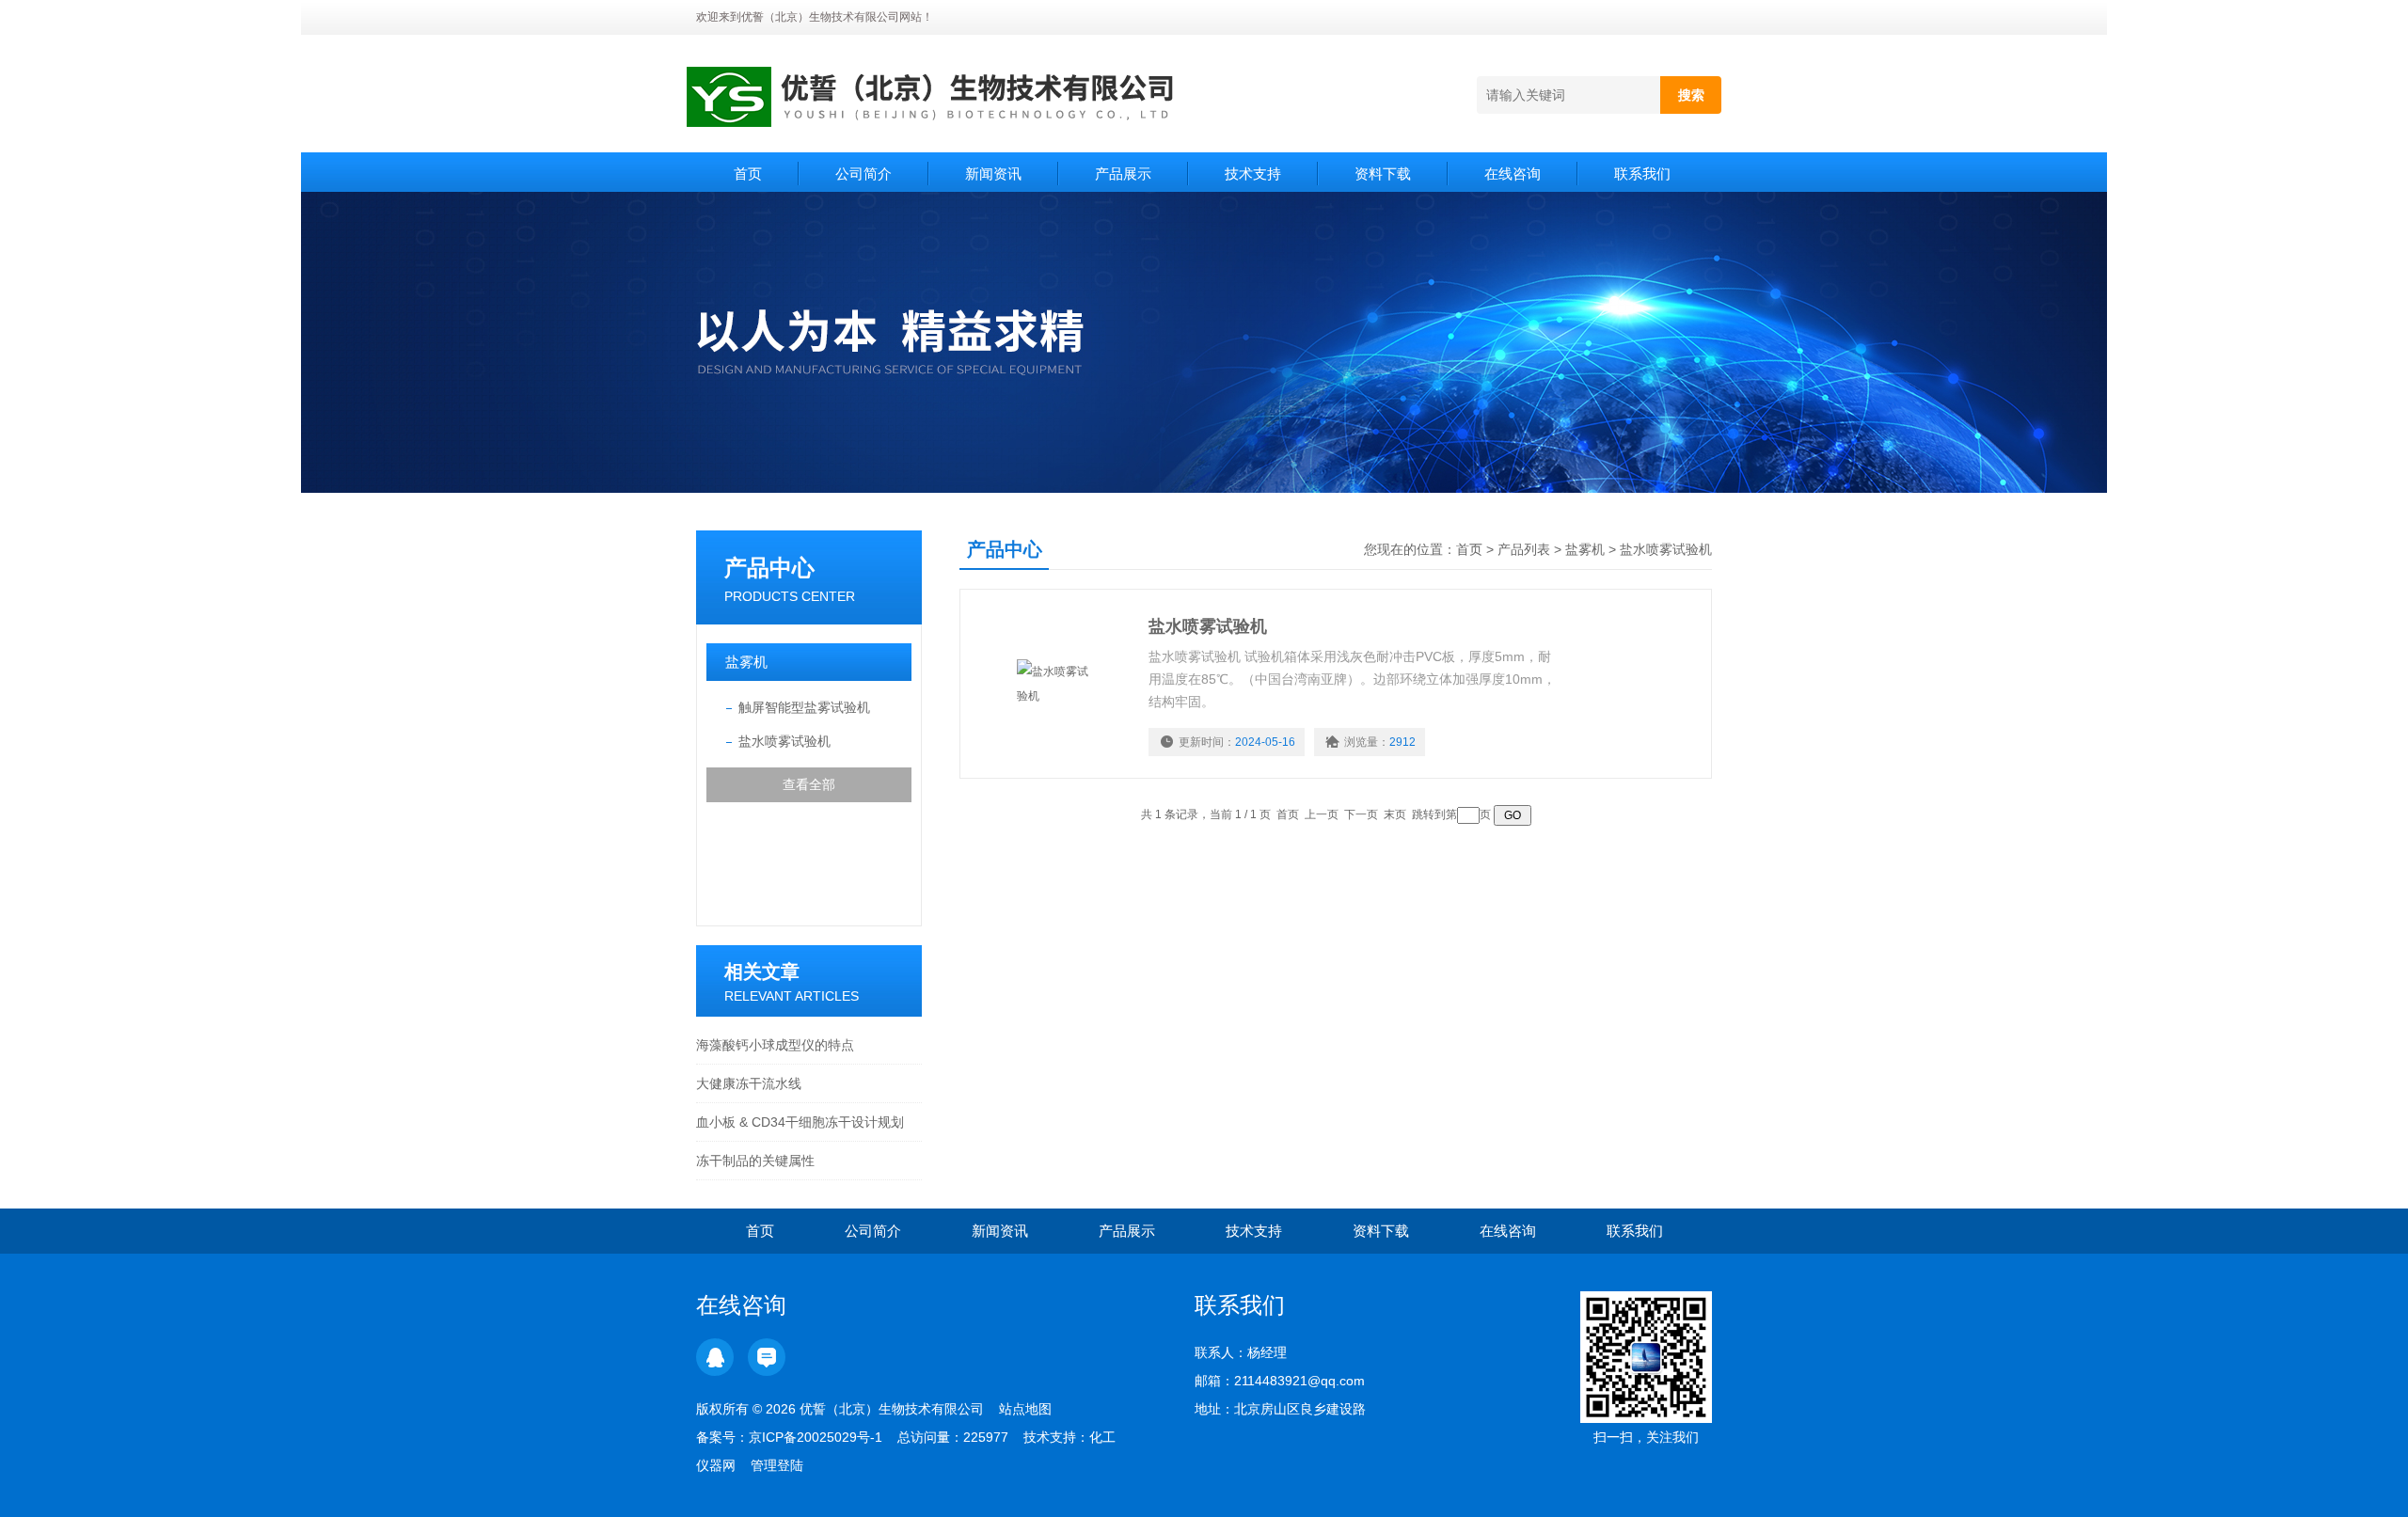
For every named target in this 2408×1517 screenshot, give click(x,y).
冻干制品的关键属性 (755, 1161)
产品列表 (1524, 549)
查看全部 (809, 784)
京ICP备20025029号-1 (816, 1437)
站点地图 (1025, 1409)
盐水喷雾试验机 (784, 741)
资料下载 (1383, 174)
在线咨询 (1513, 174)
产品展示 (1123, 174)
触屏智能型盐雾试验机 (804, 707)
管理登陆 (777, 1465)
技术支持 (1253, 174)
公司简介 (863, 174)
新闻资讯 (993, 174)
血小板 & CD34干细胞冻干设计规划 (800, 1122)
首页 (748, 174)
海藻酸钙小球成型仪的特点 (775, 1045)
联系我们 (1642, 174)
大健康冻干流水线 (749, 1083)
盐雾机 (746, 662)
